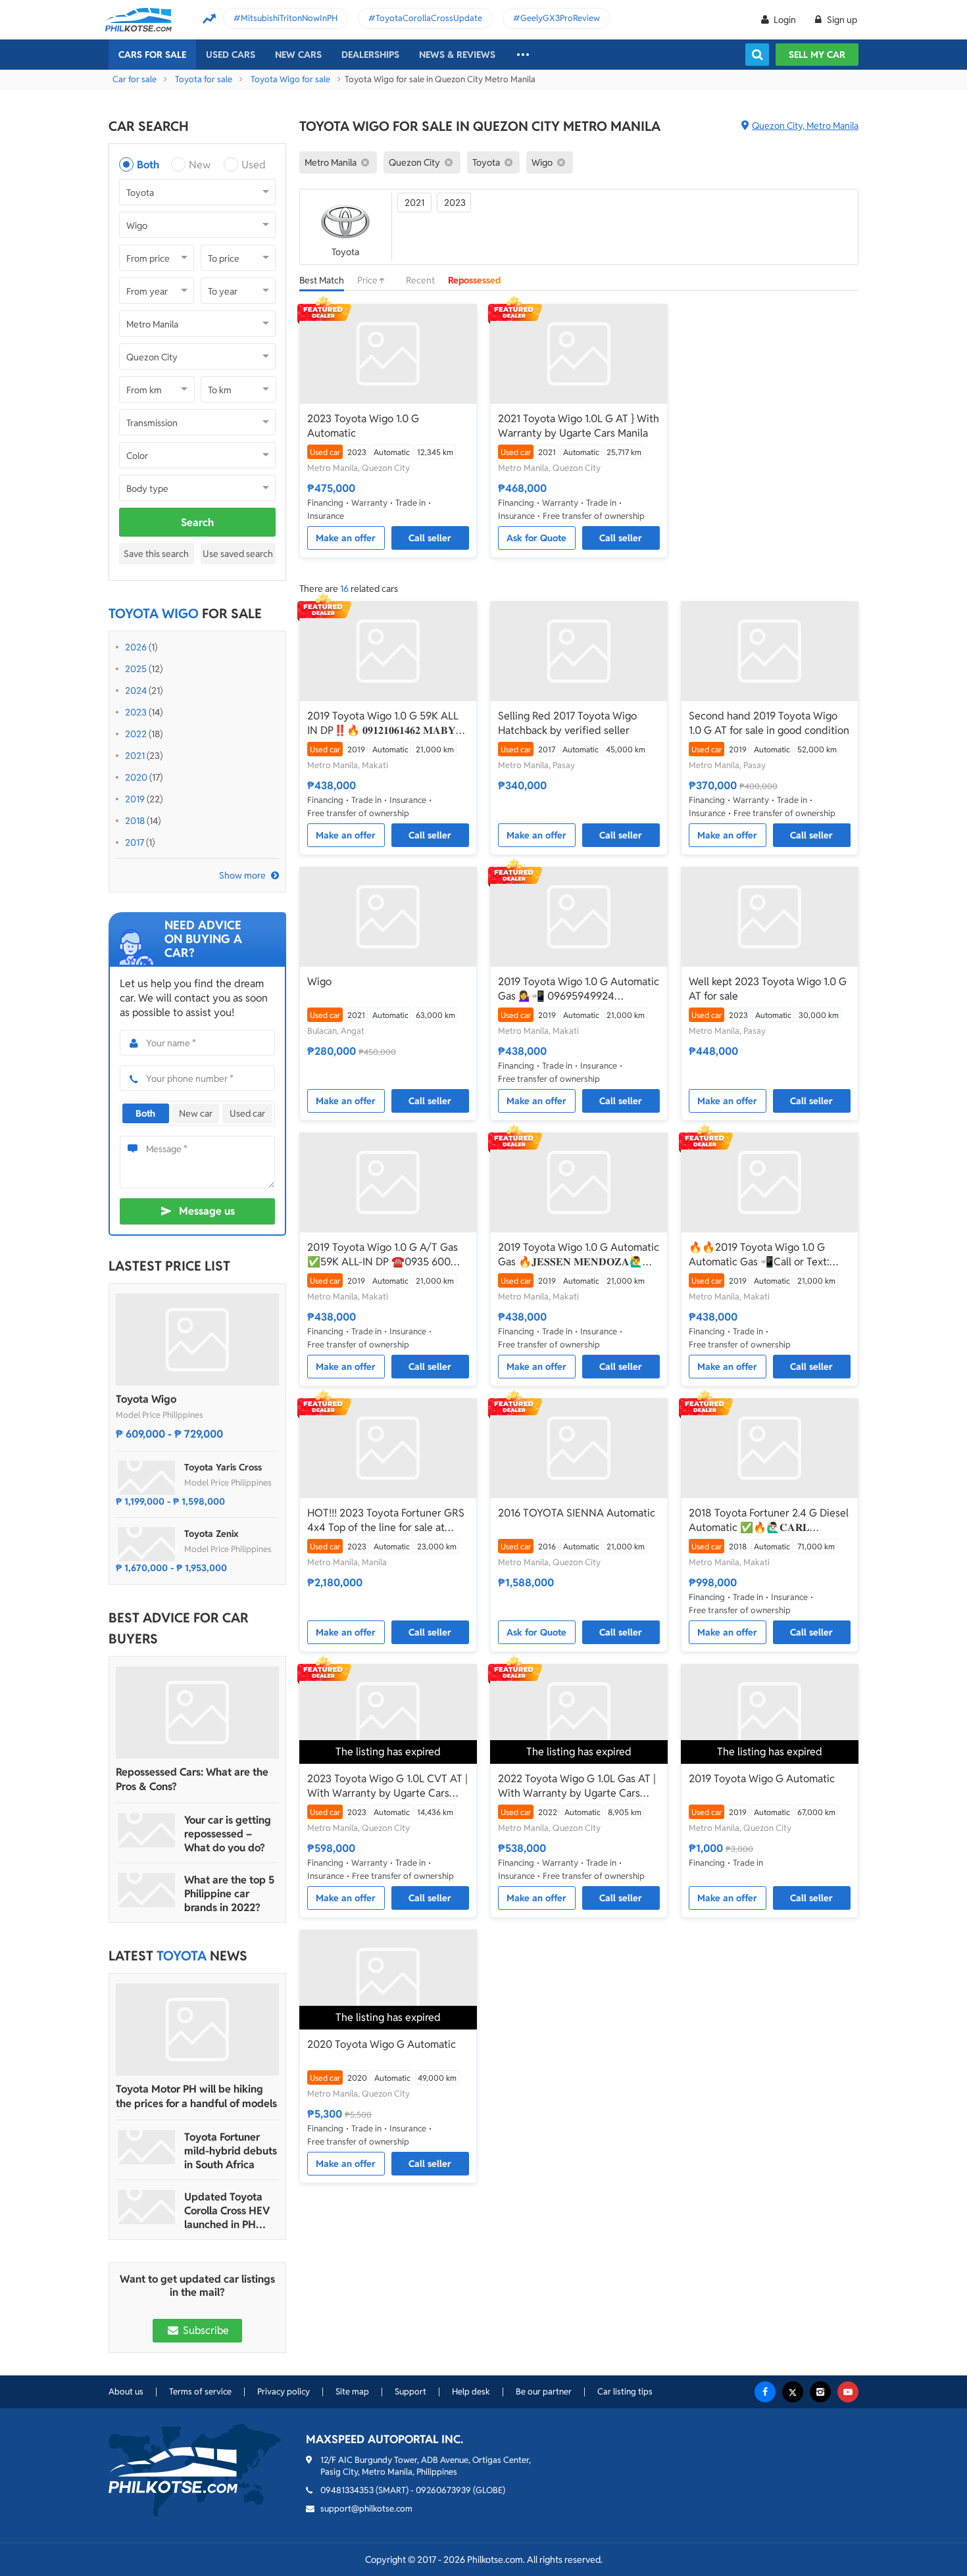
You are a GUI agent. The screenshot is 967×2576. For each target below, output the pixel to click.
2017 (135, 842)
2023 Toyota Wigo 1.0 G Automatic (363, 426)
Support (410, 2392)
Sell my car (817, 55)
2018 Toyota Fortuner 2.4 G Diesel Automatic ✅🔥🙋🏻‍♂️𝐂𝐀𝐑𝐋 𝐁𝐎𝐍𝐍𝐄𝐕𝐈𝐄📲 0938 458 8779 (769, 1520)
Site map (352, 2392)
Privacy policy (284, 2392)
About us (126, 2392)
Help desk (471, 2392)
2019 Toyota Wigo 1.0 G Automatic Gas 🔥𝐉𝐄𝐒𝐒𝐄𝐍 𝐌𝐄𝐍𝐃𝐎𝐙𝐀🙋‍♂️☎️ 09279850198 (579, 1255)
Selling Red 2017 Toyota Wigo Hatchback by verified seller (567, 723)
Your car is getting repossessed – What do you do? (228, 1834)
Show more (242, 875)
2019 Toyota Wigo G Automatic (762, 1779)
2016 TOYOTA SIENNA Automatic (577, 1513)
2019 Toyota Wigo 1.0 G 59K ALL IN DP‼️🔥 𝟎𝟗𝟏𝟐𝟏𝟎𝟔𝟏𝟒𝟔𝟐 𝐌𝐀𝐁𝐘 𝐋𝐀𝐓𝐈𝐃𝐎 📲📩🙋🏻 (383, 723)
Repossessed (475, 280)
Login (785, 20)
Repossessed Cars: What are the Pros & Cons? (192, 1779)
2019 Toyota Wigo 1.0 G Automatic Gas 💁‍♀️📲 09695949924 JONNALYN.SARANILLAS (579, 989)
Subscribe (205, 2330)
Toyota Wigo (146, 1399)
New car (196, 1113)
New (200, 165)
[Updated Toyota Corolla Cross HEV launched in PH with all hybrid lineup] (147, 2207)
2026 (136, 647)
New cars (298, 55)
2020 (136, 777)
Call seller (430, 538)
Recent (420, 280)
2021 (135, 756)
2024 (136, 691)
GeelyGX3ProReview (560, 18)
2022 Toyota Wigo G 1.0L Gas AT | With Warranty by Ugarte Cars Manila (577, 1786)
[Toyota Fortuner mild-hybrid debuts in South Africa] (147, 2147)
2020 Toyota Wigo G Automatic (382, 2044)
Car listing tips (625, 2392)
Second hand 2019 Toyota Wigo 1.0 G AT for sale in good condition (769, 723)
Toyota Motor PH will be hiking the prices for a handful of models (196, 2096)
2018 (135, 821)
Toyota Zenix (211, 1534)
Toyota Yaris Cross (223, 1467)
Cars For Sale (152, 55)
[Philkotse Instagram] (820, 2392)
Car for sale (135, 79)
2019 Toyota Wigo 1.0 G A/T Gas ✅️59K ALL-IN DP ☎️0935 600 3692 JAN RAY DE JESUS (383, 1255)
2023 (136, 712)
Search (197, 522)
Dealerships (370, 55)
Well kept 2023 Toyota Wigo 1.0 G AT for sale (768, 989)
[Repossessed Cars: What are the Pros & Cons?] (197, 1713)
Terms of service (200, 2392)
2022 (136, 734)
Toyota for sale (204, 79)
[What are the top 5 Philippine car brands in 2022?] (147, 1890)
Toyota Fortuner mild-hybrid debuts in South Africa (231, 2151)
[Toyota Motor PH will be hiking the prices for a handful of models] (197, 2029)
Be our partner (544, 2392)
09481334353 (347, 2490)
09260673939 (443, 2490)
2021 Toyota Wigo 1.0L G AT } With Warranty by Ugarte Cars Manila (579, 426)
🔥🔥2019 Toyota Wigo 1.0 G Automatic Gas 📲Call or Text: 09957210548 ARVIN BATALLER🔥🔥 (764, 1255)
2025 (136, 669)
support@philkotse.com (366, 2509)
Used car (247, 1113)
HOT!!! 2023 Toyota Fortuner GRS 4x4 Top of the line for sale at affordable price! (386, 1520)
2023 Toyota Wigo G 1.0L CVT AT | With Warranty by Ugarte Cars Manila (387, 1786)
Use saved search (238, 554)
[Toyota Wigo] (197, 1340)
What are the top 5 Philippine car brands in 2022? (229, 1894)
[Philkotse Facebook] (765, 2392)
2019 (135, 799)
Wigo (319, 982)
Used (254, 165)
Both (148, 165)
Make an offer (346, 538)
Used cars (231, 55)
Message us (207, 1211)
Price (368, 280)
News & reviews (457, 55)
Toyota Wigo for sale (290, 79)
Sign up (841, 20)
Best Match (322, 280)
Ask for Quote (536, 538)
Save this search (156, 554)
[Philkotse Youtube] (848, 2392)
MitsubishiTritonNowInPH (289, 18)
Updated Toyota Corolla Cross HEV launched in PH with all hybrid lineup (227, 2211)
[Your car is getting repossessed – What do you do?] (147, 1830)
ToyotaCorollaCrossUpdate (429, 18)
